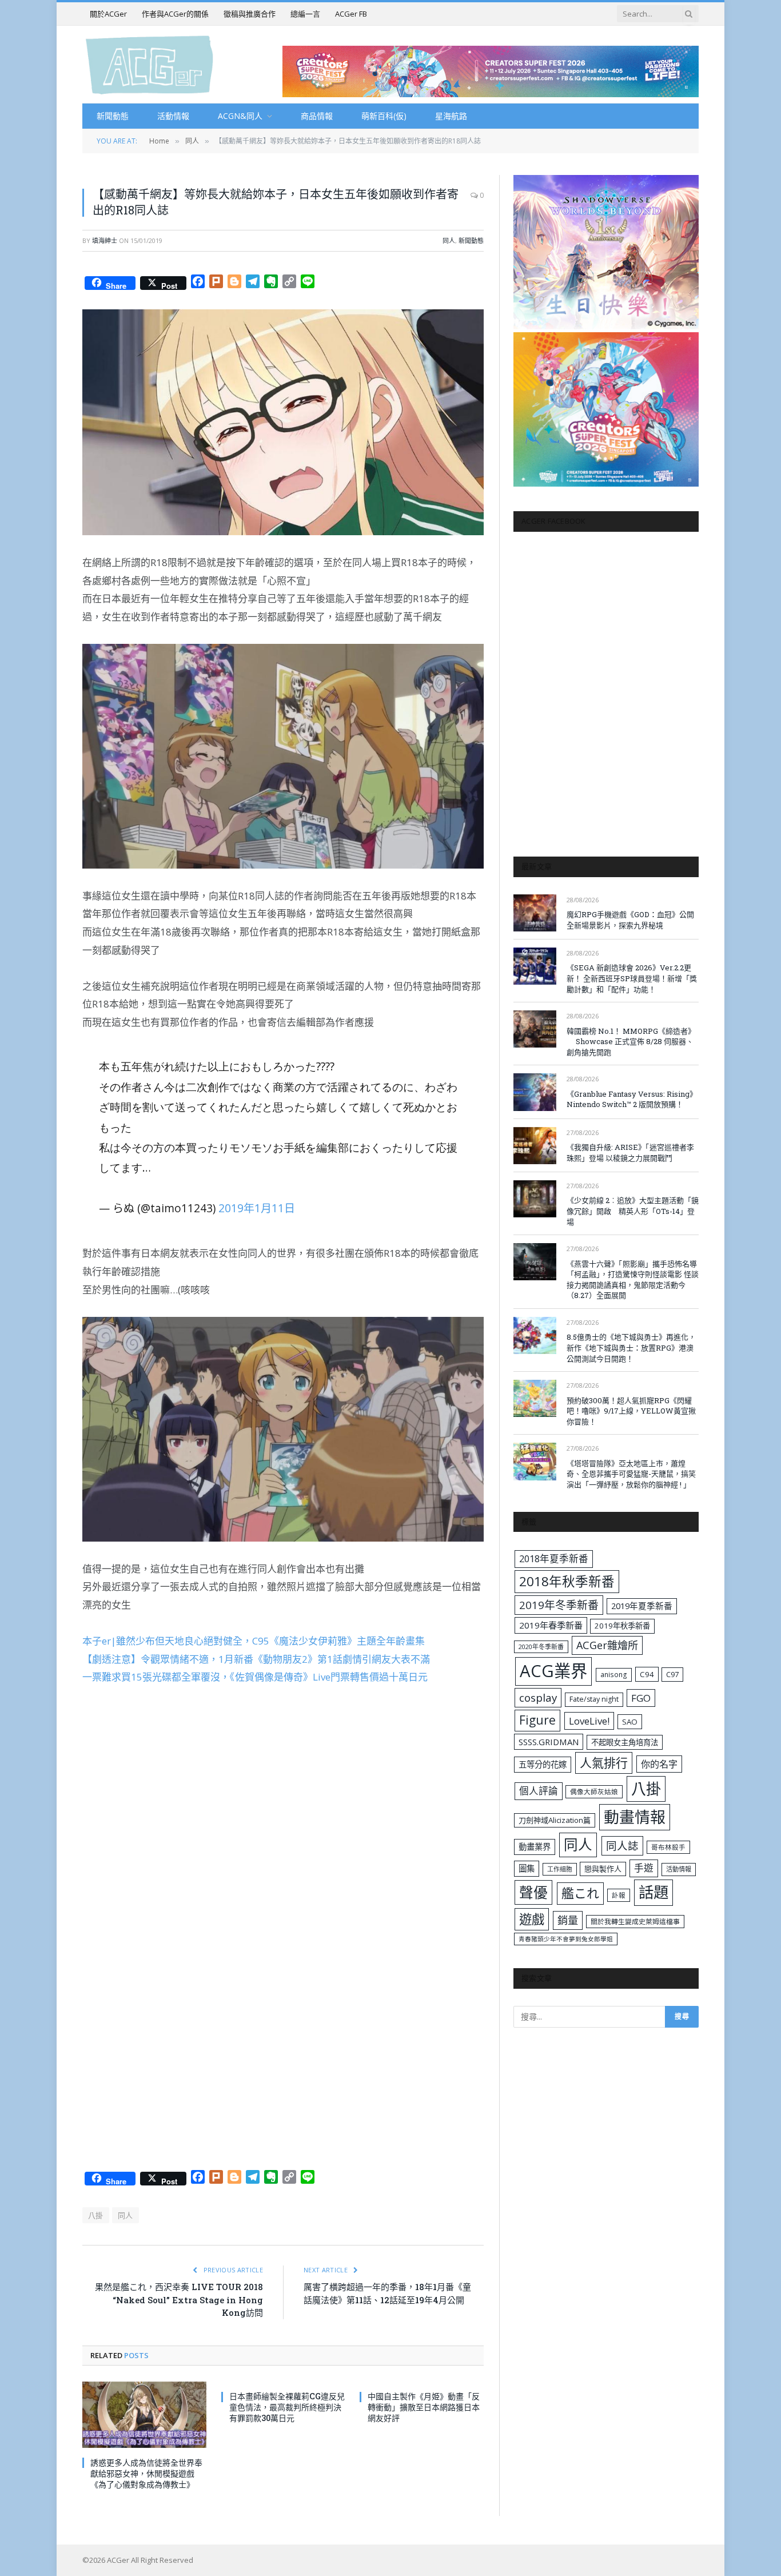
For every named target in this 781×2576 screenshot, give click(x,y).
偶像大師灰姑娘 (594, 1792)
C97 (672, 1674)
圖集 (527, 1868)
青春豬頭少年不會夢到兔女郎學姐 (566, 1939)
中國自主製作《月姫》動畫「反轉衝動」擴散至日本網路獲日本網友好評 (424, 2407)
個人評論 (539, 1791)
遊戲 (532, 1919)
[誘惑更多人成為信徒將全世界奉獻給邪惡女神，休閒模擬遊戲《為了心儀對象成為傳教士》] (144, 2414)
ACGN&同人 (240, 116)
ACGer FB (351, 14)
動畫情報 (635, 1817)
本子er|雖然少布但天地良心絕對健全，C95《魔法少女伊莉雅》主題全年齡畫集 (254, 1641)
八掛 (96, 2215)
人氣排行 (604, 1763)
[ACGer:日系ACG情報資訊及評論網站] (150, 64)
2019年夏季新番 (642, 1606)
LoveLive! (589, 1721)
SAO (630, 1722)
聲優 (533, 1892)
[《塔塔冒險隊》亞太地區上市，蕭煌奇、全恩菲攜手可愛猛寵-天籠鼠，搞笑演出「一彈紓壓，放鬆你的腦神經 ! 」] (535, 1461)
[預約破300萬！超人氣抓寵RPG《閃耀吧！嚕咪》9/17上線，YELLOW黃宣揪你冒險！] (535, 1398)
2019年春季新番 (551, 1625)
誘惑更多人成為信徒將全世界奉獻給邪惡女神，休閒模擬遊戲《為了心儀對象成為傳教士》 (146, 2473)
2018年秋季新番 (567, 1581)
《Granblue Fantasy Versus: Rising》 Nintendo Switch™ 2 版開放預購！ (632, 1099)
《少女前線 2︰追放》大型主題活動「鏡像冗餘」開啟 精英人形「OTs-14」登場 (633, 1211)
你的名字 (659, 1764)
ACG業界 (553, 1671)
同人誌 (622, 1846)
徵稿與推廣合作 (250, 14)
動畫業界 (535, 1847)
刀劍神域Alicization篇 (555, 1820)
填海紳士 (105, 240)
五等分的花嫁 (543, 1764)
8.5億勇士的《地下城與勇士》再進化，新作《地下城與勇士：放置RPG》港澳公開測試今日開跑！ (631, 1347)
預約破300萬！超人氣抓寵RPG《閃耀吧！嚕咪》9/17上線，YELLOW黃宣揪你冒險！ (631, 1411)
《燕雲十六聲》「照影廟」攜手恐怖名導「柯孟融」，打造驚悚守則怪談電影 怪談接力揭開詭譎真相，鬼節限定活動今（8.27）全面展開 (633, 1280)
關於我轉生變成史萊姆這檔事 (635, 1921)
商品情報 (317, 116)
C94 (647, 1674)
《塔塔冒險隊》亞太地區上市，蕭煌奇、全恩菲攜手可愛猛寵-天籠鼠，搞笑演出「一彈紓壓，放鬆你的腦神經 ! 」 (631, 1474)
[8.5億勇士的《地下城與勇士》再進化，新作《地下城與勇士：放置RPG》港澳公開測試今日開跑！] (535, 1335)
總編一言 (305, 14)
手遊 (644, 1868)
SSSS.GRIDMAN (549, 1742)
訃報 (619, 1895)
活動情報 (173, 116)
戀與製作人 (603, 1869)
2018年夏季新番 (554, 1558)
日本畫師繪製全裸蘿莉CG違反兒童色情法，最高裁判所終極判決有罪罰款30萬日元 (287, 2407)
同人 (449, 240)
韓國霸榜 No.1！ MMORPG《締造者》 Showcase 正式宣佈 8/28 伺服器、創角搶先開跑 (631, 1042)
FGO (641, 1698)
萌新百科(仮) (384, 116)
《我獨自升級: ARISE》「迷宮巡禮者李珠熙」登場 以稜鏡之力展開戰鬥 (630, 1152)
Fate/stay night (594, 1699)
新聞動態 (113, 116)
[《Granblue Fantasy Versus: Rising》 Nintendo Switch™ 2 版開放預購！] (535, 1092)
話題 (654, 1892)
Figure (537, 1720)
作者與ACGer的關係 (175, 14)
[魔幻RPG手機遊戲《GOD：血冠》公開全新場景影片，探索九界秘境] (535, 913)
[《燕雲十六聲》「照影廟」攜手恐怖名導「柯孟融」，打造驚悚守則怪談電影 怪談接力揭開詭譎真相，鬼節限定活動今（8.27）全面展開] (535, 1262)
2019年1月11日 (257, 1208)
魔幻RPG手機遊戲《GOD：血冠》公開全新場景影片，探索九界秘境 (630, 920)
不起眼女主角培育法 (625, 1742)
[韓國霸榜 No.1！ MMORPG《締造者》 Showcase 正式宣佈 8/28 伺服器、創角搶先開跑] (535, 1029)
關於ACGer (108, 14)
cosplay (538, 1698)
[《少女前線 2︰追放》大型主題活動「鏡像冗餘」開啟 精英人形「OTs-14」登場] (535, 1199)
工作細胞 (560, 1869)
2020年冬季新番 (541, 1647)
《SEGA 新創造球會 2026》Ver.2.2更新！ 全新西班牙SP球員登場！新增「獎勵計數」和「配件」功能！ (632, 978)
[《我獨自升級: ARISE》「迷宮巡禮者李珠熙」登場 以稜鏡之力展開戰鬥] (535, 1146)
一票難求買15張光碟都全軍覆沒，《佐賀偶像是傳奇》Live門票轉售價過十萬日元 (255, 1677)
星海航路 (451, 116)
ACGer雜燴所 (607, 1645)
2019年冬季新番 (559, 1605)
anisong (614, 1674)
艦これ (580, 1893)
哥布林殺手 (668, 1847)
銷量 (568, 1920)
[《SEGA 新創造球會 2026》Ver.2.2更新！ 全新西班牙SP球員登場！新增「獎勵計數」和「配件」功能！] (535, 966)
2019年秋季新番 (622, 1626)
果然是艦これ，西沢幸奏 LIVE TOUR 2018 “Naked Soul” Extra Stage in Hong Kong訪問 (179, 2300)
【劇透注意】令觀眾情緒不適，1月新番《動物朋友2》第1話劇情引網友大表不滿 (256, 1659)
